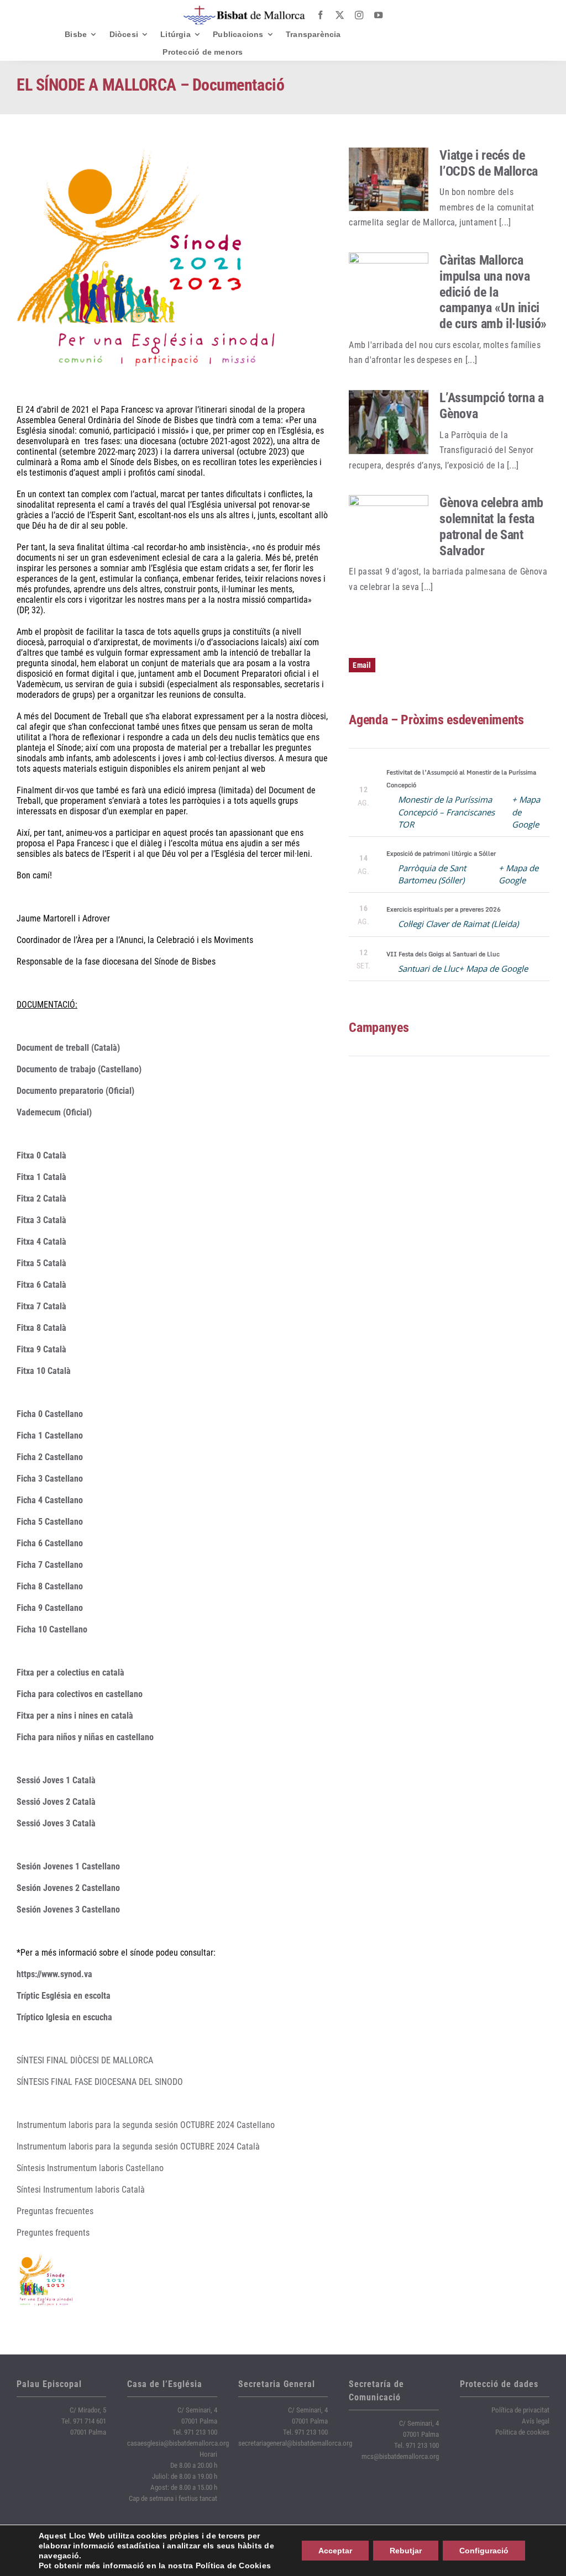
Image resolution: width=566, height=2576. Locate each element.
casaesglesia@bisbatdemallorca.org (178, 2443)
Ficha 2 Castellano (50, 1457)
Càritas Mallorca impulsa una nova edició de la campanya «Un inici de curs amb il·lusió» (493, 292)
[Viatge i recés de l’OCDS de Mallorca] (389, 180)
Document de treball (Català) (68, 1048)
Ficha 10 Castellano (52, 1629)
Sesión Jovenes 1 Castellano (68, 1866)
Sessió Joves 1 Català (56, 1780)
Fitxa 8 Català (41, 1328)
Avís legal (536, 2421)
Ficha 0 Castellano (50, 1414)
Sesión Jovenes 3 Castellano (68, 1909)
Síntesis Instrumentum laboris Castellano (90, 2168)
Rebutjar (406, 2551)
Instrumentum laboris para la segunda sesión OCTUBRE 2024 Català (138, 2146)
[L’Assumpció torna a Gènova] (389, 422)
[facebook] (320, 15)
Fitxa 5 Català (41, 1263)
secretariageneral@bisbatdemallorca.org (295, 2443)
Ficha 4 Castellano (50, 1500)
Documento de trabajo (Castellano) (79, 1069)
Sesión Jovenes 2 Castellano (68, 1888)
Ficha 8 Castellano (50, 1586)
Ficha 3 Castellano (50, 1479)
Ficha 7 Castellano (50, 1565)
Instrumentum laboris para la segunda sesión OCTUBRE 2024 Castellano (146, 2125)
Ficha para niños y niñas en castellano (85, 1737)
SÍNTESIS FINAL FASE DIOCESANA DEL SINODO (100, 2082)
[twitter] (340, 15)
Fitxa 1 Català (41, 1177)
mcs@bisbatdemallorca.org (400, 2456)
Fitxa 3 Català (41, 1220)
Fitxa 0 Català (41, 1155)
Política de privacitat (520, 2410)
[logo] (244, 10)
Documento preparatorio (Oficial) (75, 1091)
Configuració (484, 2551)
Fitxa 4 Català (41, 1242)
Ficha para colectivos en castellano (80, 1694)
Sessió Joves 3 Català (56, 1823)
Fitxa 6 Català (41, 1285)
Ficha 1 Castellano (50, 1435)
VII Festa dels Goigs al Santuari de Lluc (443, 954)
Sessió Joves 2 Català (56, 1802)
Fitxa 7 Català (41, 1306)
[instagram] (359, 15)
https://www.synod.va (54, 1974)
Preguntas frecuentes (55, 2211)
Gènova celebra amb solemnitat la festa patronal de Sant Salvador (491, 526)
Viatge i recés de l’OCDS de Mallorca (489, 163)
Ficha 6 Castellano (50, 1543)
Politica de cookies (522, 2432)
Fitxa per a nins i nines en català (75, 1716)
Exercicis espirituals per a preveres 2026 (444, 909)
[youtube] (378, 15)
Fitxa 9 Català (41, 1349)
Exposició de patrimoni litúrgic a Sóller (441, 854)
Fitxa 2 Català (41, 1199)
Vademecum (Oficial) (54, 1112)
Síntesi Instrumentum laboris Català (81, 2190)
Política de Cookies (234, 2566)
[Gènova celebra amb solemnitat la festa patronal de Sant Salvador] (389, 527)
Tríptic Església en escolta (64, 1996)
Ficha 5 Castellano (50, 1522)
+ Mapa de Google (493, 968)
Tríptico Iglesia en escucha (64, 2017)
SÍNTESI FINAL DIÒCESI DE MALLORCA (85, 2060)
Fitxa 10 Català (44, 1371)
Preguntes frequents (53, 2233)
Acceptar (335, 2551)
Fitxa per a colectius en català (70, 1672)
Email (362, 665)
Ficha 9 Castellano (50, 1608)
